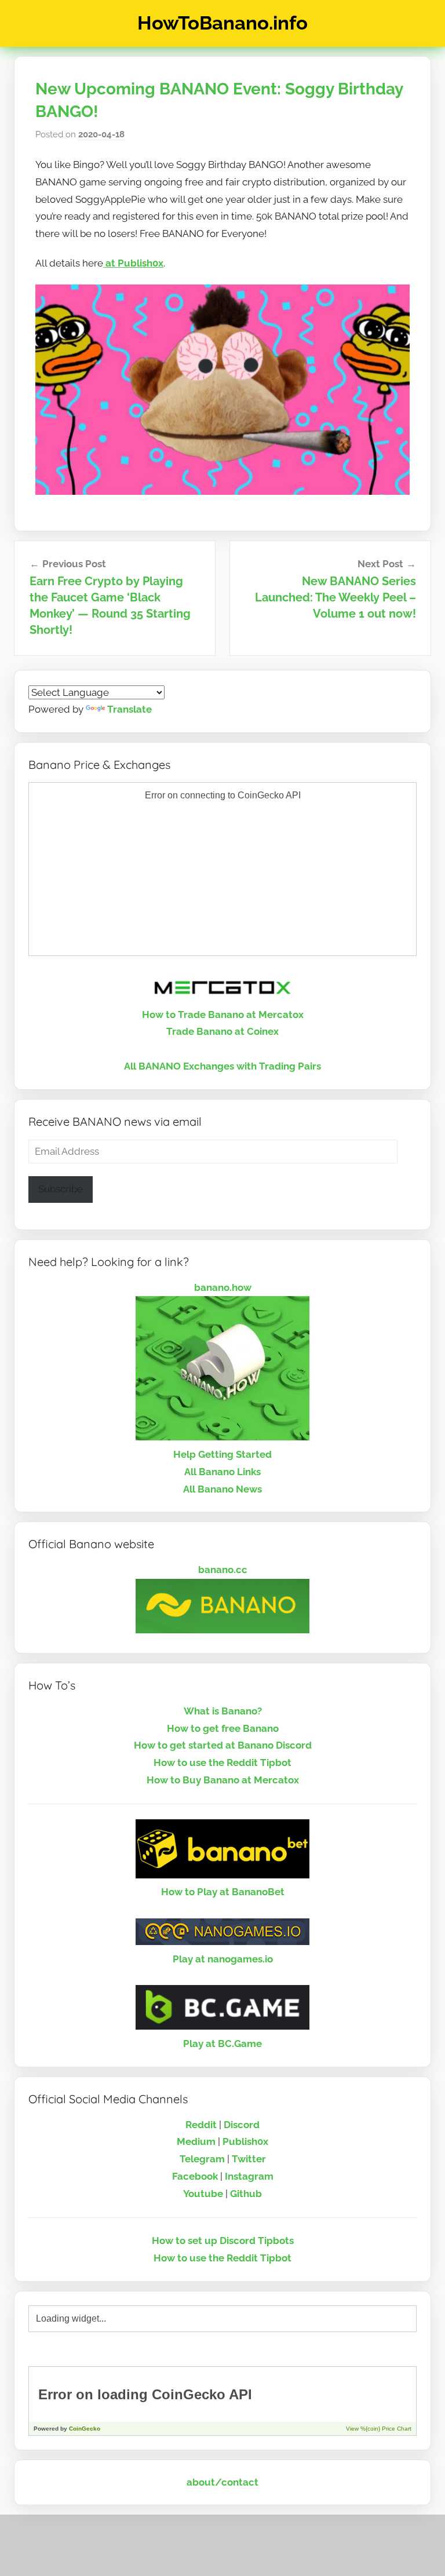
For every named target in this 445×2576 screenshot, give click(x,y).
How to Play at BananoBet (223, 1892)
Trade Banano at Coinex (222, 1031)
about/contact (222, 2482)
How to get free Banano (223, 1728)
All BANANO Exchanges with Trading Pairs (222, 1066)
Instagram (249, 2176)
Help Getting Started (222, 1454)
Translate (130, 709)
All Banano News (222, 1489)
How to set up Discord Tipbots (223, 2241)
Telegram (202, 2159)
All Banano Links (222, 1472)
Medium (196, 2141)
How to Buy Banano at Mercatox (223, 1780)
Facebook (195, 2176)
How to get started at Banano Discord (223, 1745)
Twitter (249, 2159)
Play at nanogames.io (223, 1959)
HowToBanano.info (222, 23)
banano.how (223, 1287)
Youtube (203, 2194)
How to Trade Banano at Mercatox (223, 1015)
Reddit (201, 2125)
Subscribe (61, 1189)
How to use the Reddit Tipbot (222, 1763)
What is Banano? (223, 1711)
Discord (242, 2125)
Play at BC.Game (222, 2044)
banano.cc (223, 1570)
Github (246, 2194)
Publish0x (245, 2141)
